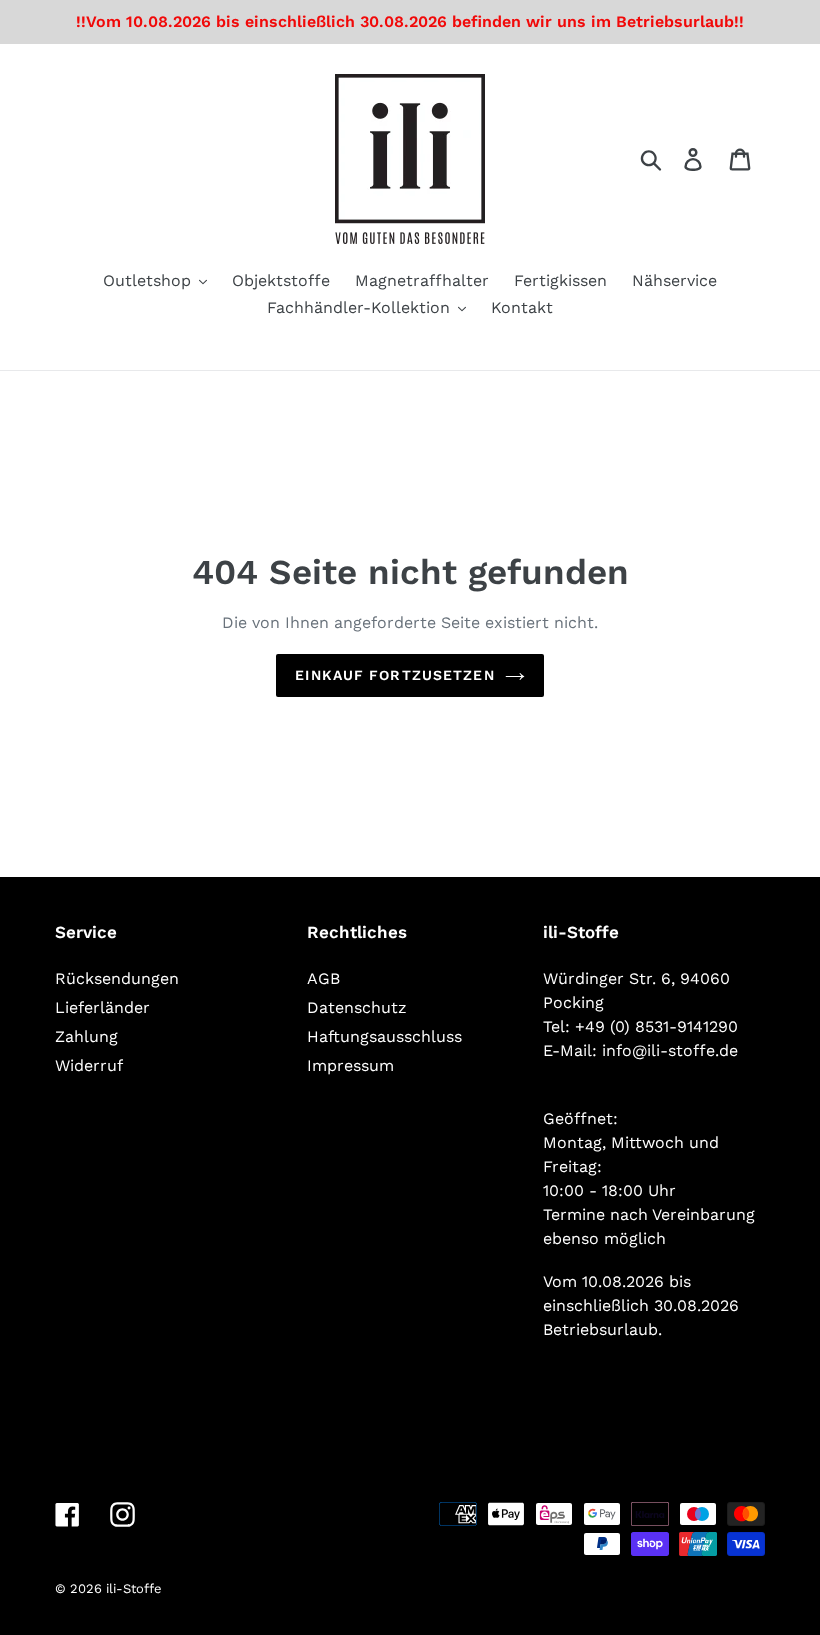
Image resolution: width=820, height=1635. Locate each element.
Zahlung (86, 1036)
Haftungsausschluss (384, 1036)
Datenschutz (357, 1007)
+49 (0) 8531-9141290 (656, 1026)
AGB (323, 978)
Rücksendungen (117, 978)
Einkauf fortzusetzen (394, 675)
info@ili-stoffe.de (670, 1050)
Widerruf (89, 1065)
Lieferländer (102, 1007)
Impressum (350, 1065)
